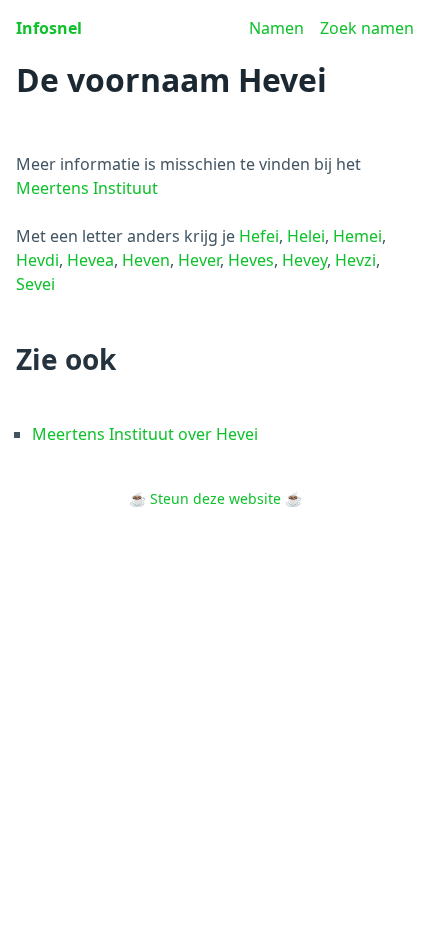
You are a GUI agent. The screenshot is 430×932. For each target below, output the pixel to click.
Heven (146, 260)
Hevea (90, 260)
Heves (251, 260)
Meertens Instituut (87, 188)
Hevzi (355, 260)
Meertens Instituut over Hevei (145, 434)
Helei (306, 236)
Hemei (357, 236)
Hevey (304, 260)
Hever (199, 260)
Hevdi (37, 260)
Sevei (35, 284)
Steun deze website (215, 498)
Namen (276, 28)
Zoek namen (367, 28)
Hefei (259, 236)
